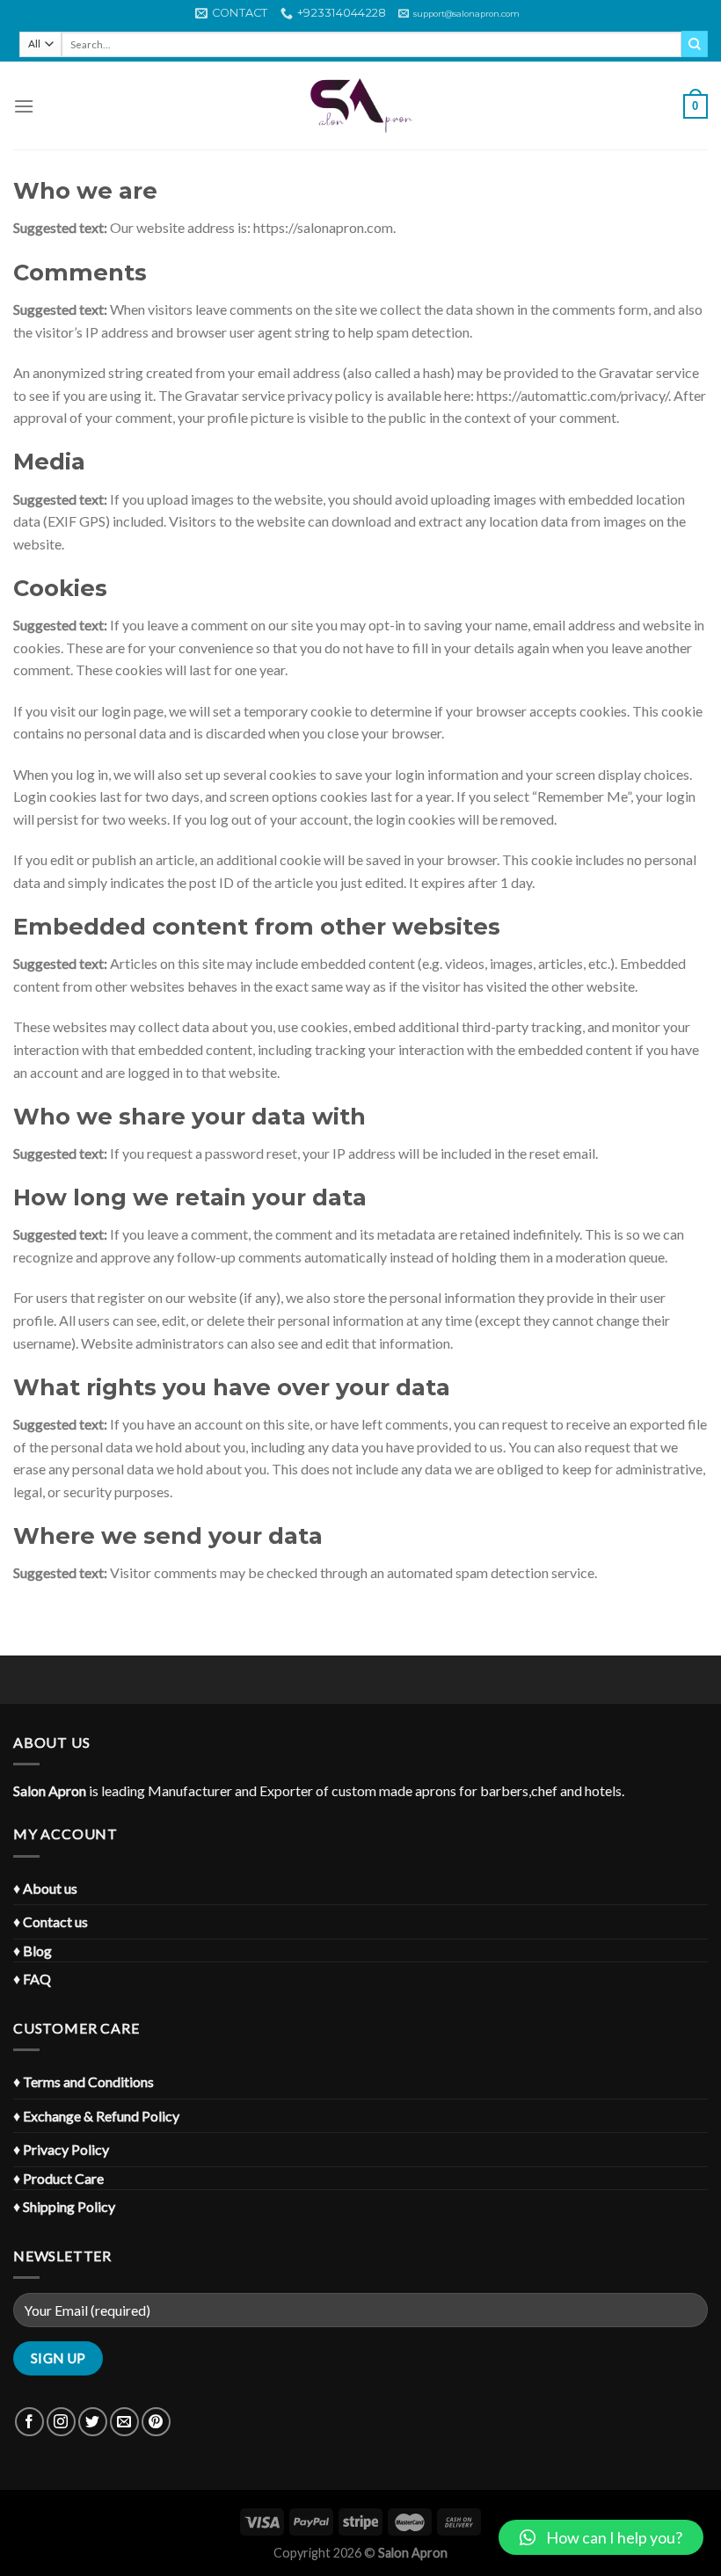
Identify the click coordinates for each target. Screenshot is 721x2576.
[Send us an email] (124, 2422)
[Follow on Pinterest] (156, 2422)
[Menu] (24, 106)
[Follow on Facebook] (29, 2422)
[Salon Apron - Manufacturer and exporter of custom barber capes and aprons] (360, 106)
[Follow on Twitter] (93, 2422)
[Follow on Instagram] (61, 2422)
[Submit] (695, 44)
